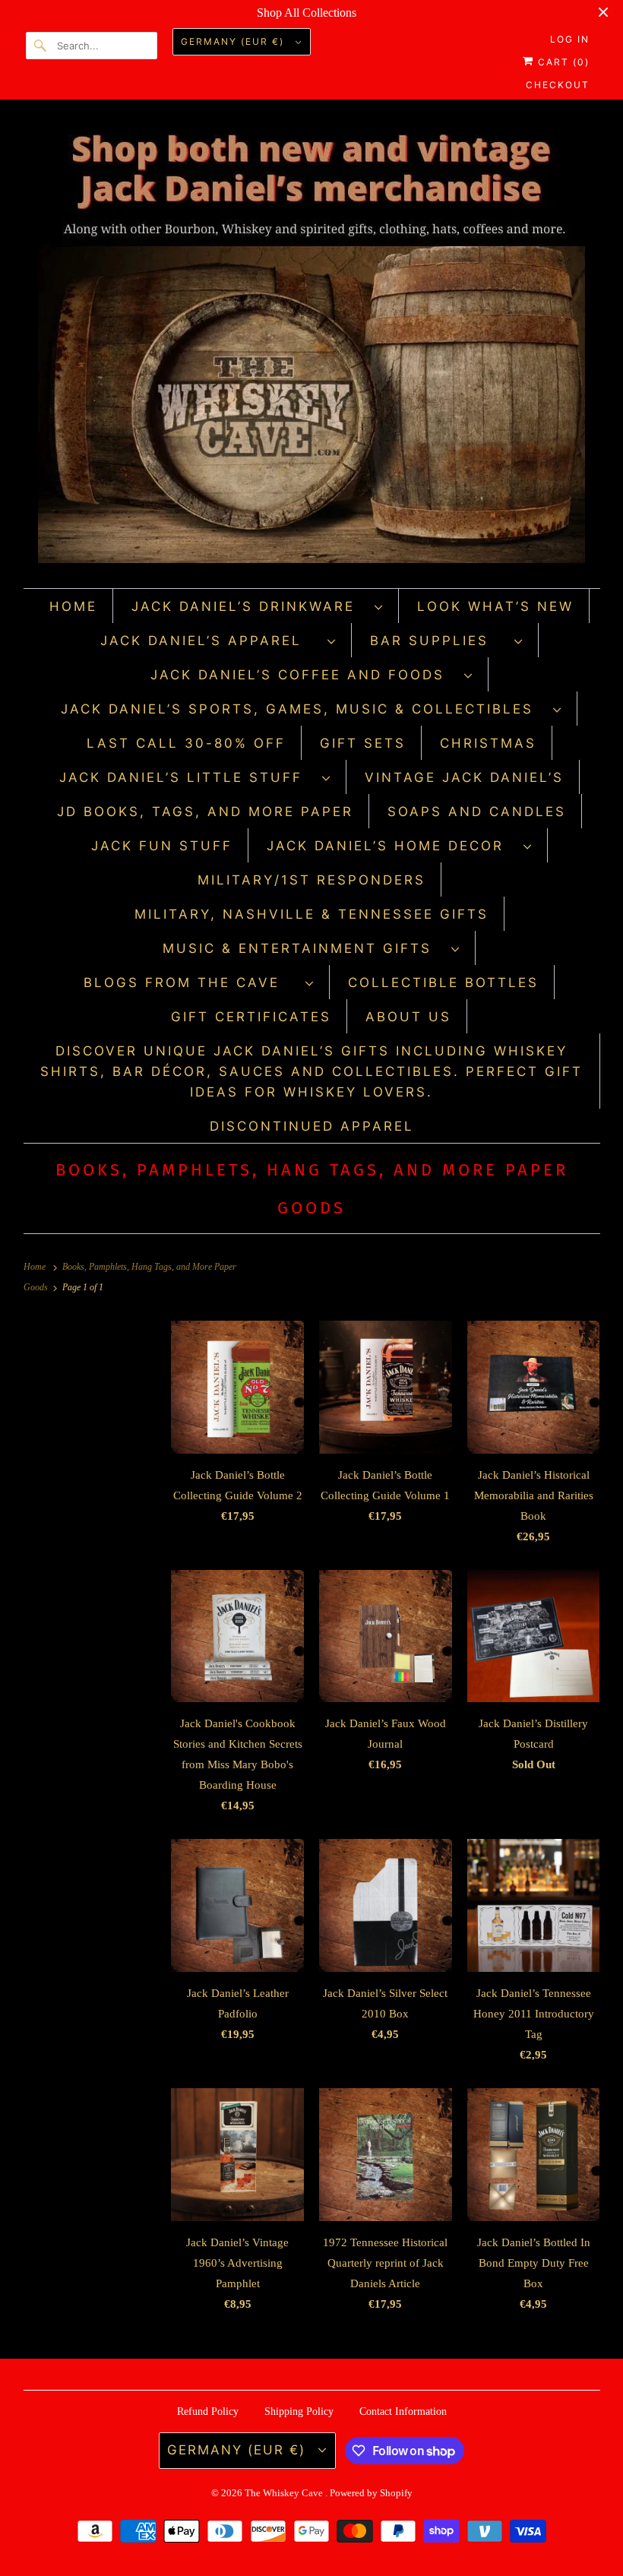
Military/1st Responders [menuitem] (311, 880)
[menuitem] (258, 606)
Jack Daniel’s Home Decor (391, 846)
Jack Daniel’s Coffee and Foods (304, 675)
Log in (570, 39)
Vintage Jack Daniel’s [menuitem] (464, 777)
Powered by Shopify (371, 2493)
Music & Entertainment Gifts (303, 948)
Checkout (558, 85)
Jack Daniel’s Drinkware (249, 606)
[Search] (41, 46)
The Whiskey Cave (285, 2493)
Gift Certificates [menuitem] (251, 1017)
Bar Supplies (438, 641)
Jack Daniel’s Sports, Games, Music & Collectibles (303, 709)
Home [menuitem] (73, 606)
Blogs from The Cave (191, 983)
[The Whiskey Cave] (312, 348)
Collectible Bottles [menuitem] (443, 983)
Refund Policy (208, 2411)
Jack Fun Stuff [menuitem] (162, 846)
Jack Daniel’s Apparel (210, 641)
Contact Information (403, 2411)
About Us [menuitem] (408, 1017)
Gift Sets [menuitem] (363, 743)
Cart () (562, 62)
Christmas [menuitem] (488, 743)
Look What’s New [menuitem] (495, 606)
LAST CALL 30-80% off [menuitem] (186, 743)
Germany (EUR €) (234, 41)
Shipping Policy (299, 2411)
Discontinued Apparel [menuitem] (312, 1126)
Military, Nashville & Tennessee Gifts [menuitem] (311, 914)
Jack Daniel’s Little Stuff (187, 777)
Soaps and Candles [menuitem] (477, 812)
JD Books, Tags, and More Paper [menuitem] (205, 812)
